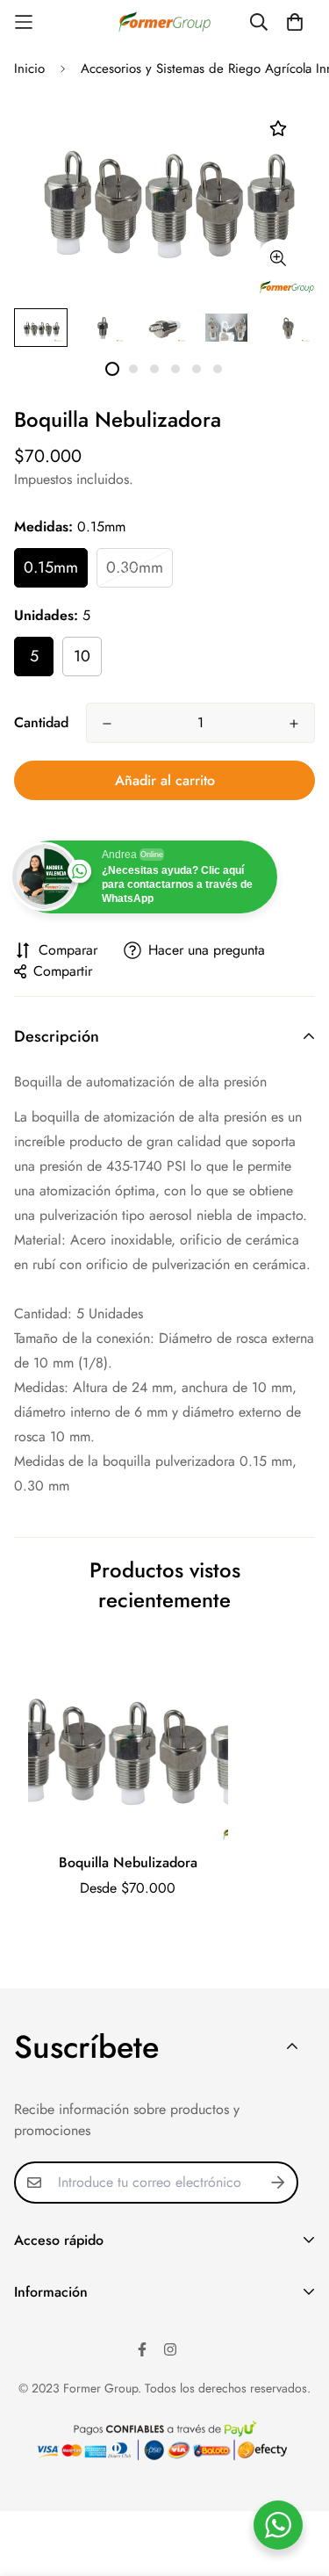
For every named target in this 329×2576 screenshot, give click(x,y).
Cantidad (41, 722)
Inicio (29, 69)
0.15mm (51, 567)
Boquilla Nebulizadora (128, 1862)
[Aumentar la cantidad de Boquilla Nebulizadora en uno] (294, 724)
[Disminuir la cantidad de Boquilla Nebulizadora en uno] (107, 724)
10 (82, 656)
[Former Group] (164, 22)
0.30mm (135, 567)
